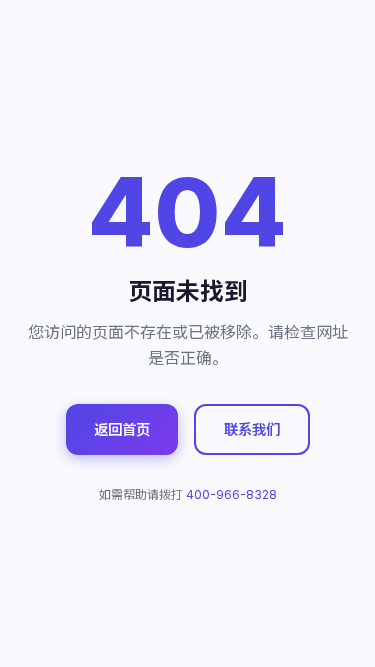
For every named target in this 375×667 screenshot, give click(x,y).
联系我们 (252, 429)
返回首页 (122, 429)
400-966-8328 (231, 494)
